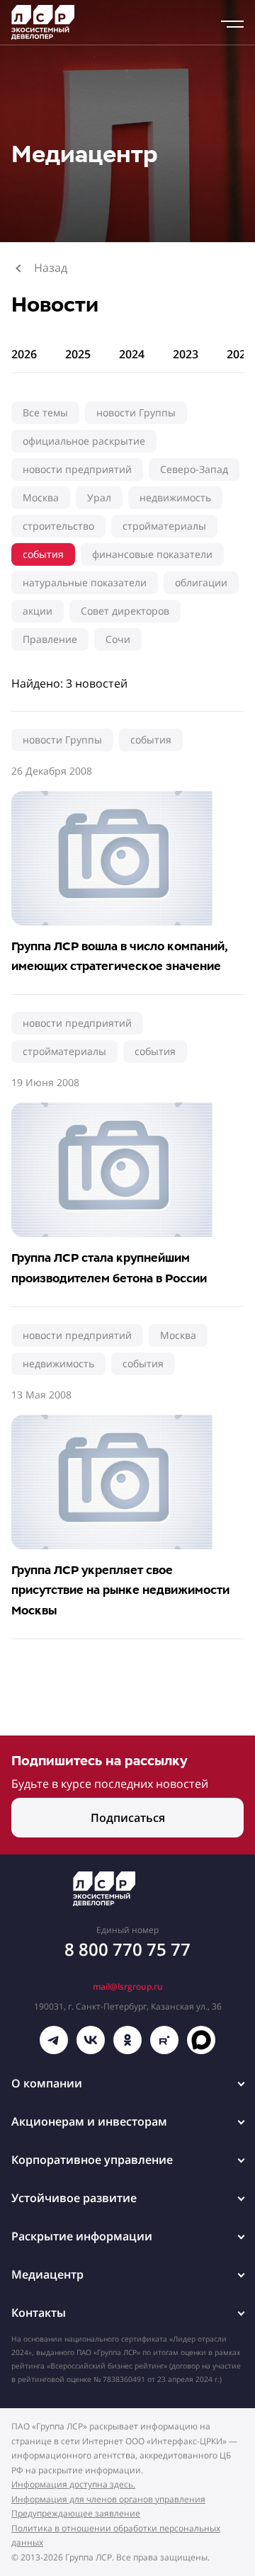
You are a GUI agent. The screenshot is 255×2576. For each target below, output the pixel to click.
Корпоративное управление (92, 2160)
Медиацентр (47, 2274)
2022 (239, 354)
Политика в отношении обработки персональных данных (116, 2536)
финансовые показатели (152, 554)
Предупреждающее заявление (76, 2513)
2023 (186, 354)
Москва (41, 497)
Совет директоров (125, 611)
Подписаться (128, 1818)
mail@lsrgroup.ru (128, 1987)
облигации (201, 582)
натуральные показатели (85, 582)
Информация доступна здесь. (73, 2484)
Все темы (45, 412)
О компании (47, 2083)
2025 (78, 354)
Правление (50, 639)
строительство (58, 526)
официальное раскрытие (84, 441)
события (43, 554)
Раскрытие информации (82, 2236)
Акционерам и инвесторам (89, 2121)
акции (38, 611)
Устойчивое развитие (74, 2198)
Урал (99, 497)
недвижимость (175, 497)
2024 (132, 354)
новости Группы (136, 412)
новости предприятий (77, 469)
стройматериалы (164, 526)
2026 (24, 354)
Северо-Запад (194, 469)
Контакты (39, 2313)
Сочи (118, 639)
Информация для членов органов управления (108, 2499)
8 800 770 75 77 (127, 1949)
